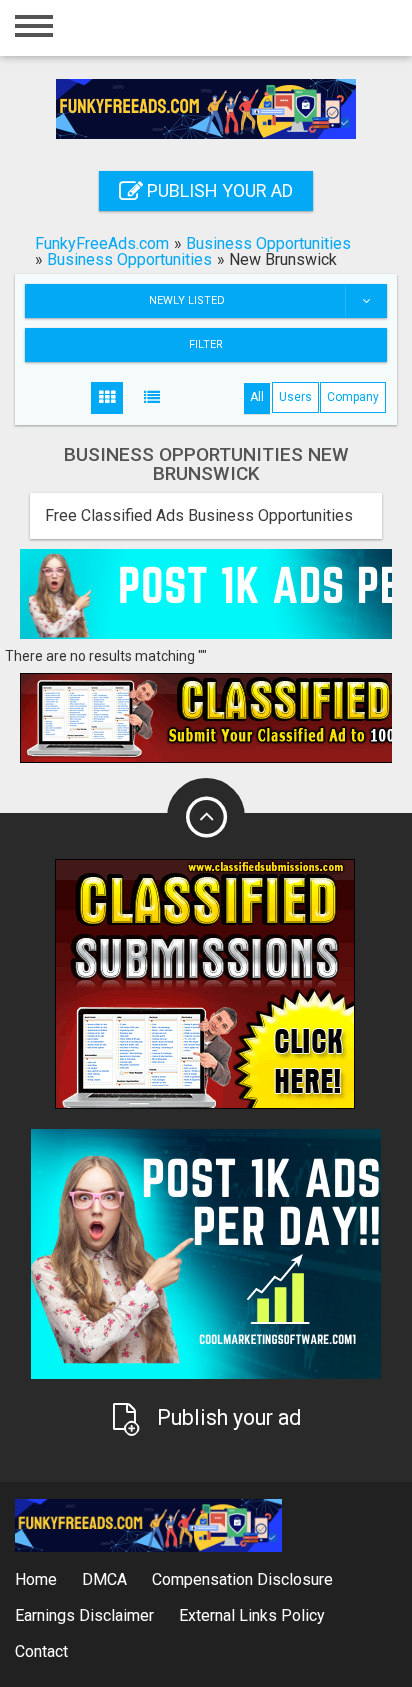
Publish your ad (218, 190)
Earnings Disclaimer (84, 1615)
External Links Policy (252, 1615)
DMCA (104, 1579)
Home (36, 1579)
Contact (41, 1651)
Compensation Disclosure (242, 1579)
